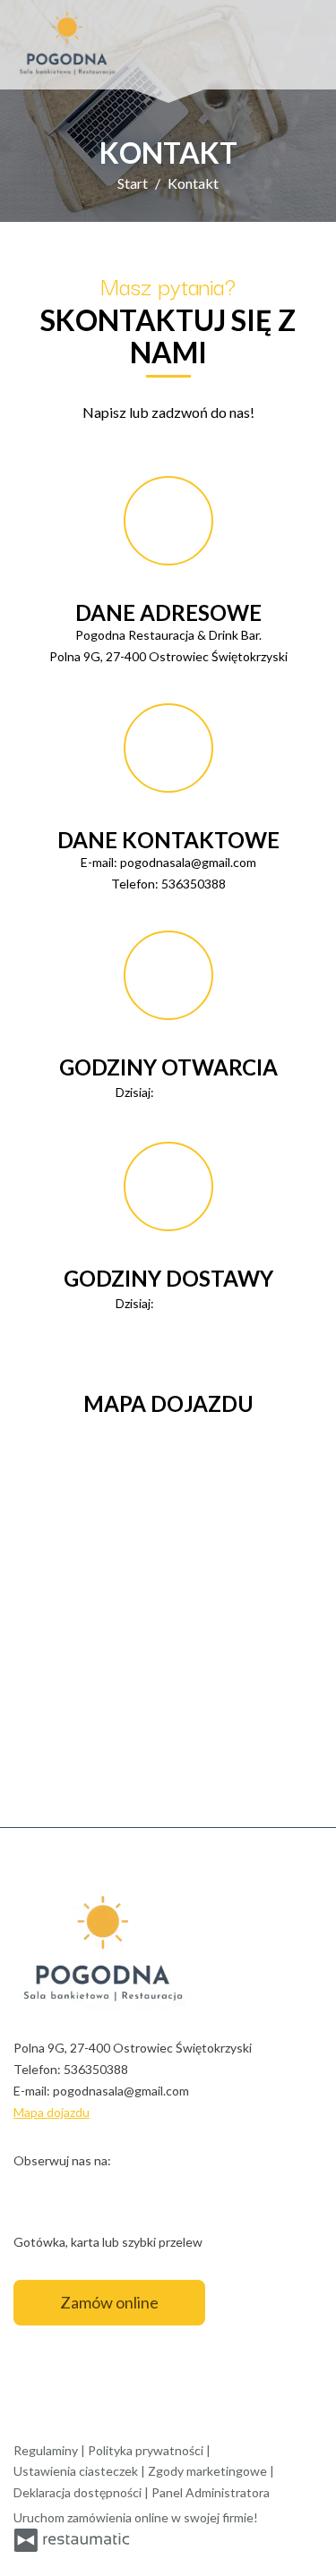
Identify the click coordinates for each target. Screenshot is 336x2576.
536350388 (194, 884)
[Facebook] (29, 2188)
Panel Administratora (211, 2492)
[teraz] (182, 1092)
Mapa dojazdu (52, 2112)
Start (133, 183)
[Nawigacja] (304, 45)
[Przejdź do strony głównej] (67, 45)
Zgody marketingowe (209, 2471)
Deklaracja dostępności (79, 2492)
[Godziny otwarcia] (207, 1092)
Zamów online (109, 2302)
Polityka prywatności (147, 2450)
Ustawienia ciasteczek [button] (77, 2471)
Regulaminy (47, 2450)
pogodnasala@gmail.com (188, 862)
